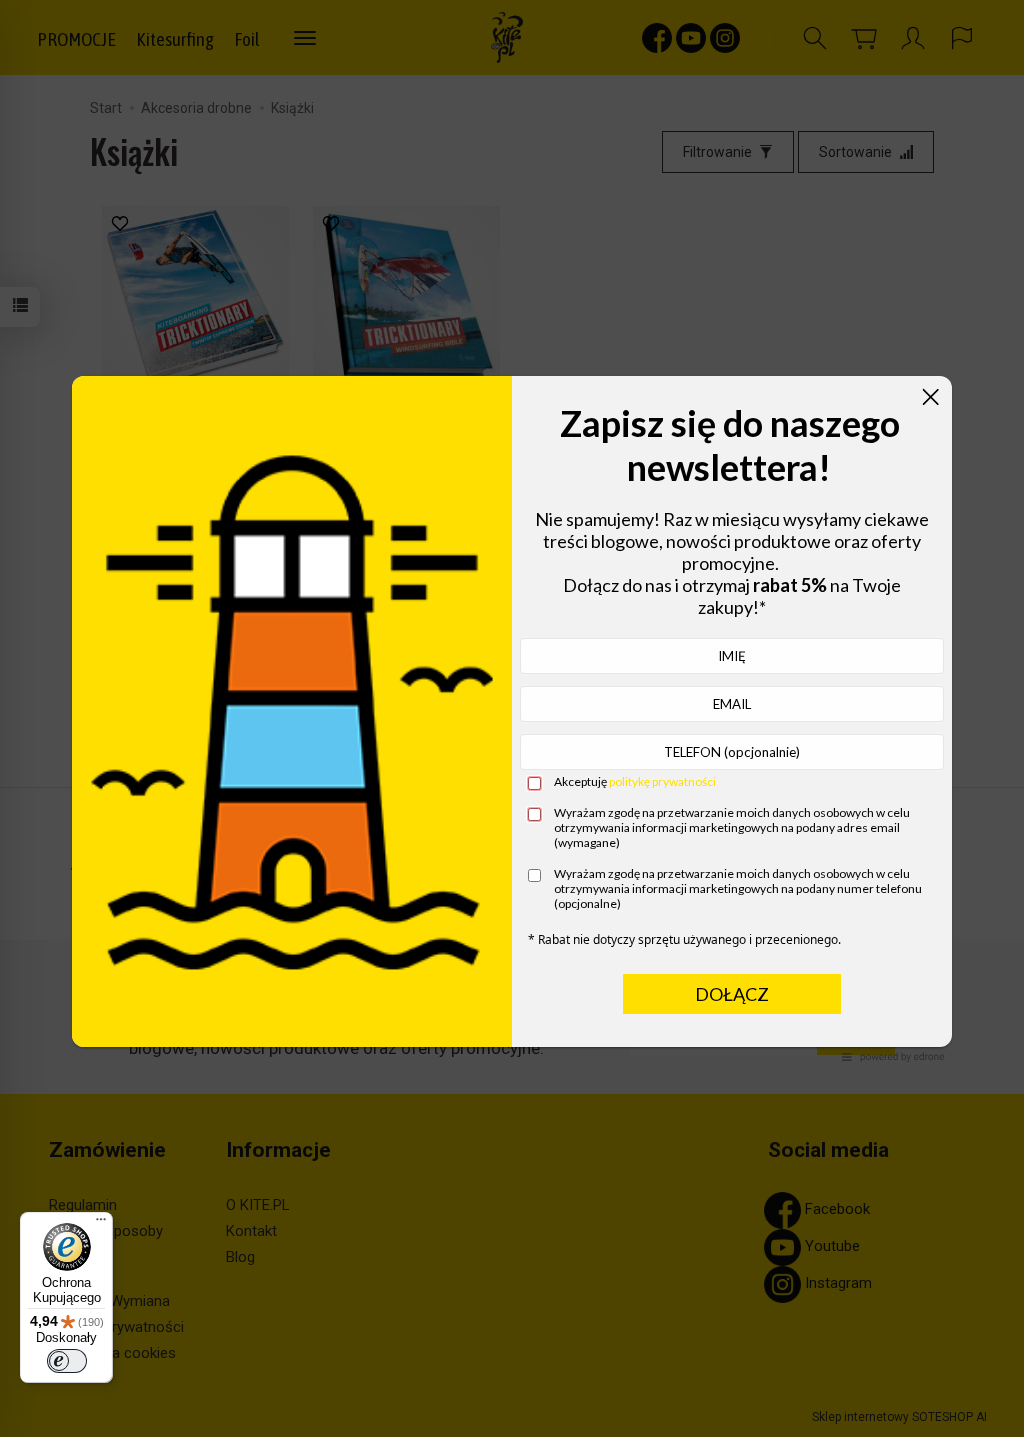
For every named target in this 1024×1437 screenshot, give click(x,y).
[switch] (67, 1361)
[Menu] (101, 1224)
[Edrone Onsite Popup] (512, 718)
